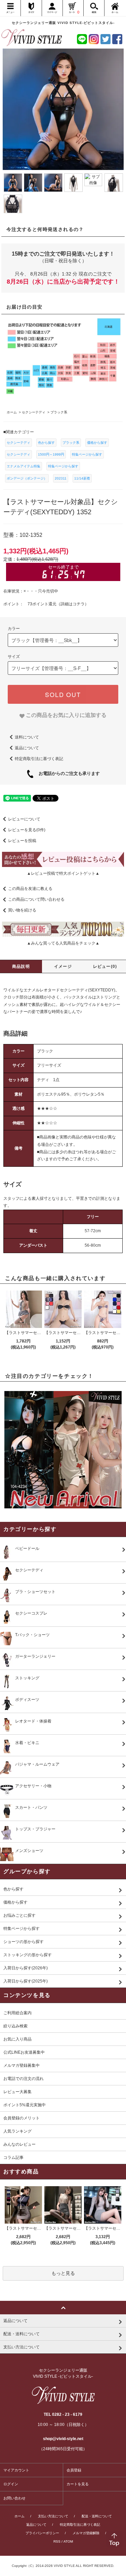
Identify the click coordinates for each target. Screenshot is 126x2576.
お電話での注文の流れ (24, 2079)
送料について (27, 737)
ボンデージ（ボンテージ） (27, 478)
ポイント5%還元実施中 (25, 2105)
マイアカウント (16, 2470)
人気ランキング (17, 2131)
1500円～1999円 (51, 454)
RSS (57, 2541)
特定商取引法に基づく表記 (39, 759)
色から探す (46, 443)
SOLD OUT (63, 694)
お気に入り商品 (17, 2039)
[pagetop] (63, 2308)
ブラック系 (71, 443)
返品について (27, 748)
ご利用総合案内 (17, 2013)
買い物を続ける (22, 910)
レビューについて (24, 819)
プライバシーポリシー (42, 2533)
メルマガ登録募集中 (22, 2065)
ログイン (11, 2484)
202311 (61, 478)
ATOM (68, 2541)
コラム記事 (13, 2158)
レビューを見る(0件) (27, 830)
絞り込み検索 (15, 2026)
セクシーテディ (18, 443)
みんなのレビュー (19, 2144)
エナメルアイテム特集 (24, 466)
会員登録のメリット (22, 2118)
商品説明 (21, 966)
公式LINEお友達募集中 (24, 2052)
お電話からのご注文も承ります (67, 773)
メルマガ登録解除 (86, 2533)
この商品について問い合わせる (36, 899)
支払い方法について (53, 2516)
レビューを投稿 (22, 841)
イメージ (63, 966)
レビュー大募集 (17, 2092)
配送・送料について (97, 2516)
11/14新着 (82, 478)
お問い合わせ (14, 2498)
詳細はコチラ (73, 604)
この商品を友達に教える (30, 889)
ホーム (19, 2516)
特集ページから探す (87, 454)
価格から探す (97, 443)
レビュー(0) (105, 966)
